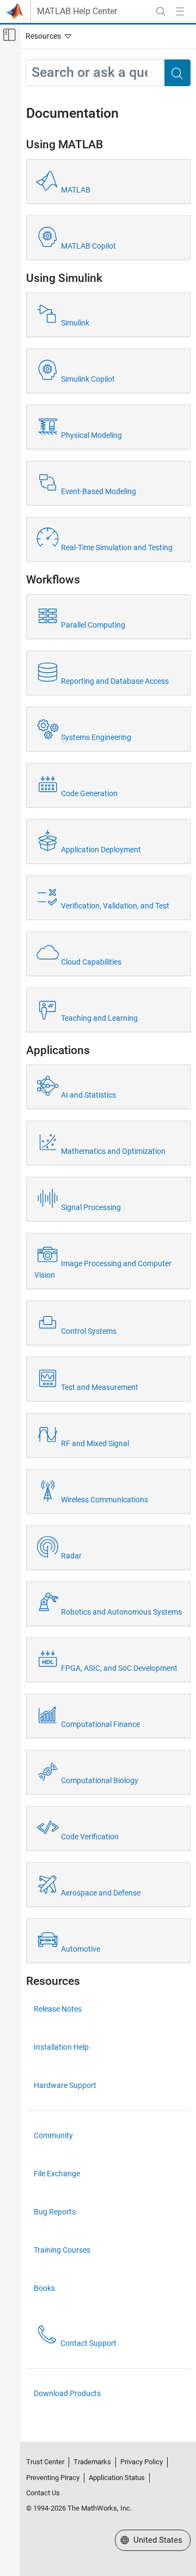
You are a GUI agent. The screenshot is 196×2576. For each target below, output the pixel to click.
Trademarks (92, 2462)
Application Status (117, 2478)
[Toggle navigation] (46, 36)
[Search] (177, 73)
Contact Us (43, 2493)
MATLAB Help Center (77, 11)
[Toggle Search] (161, 11)
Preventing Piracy (53, 2478)
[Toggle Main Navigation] (180, 11)
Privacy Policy (142, 2462)
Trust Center (45, 2462)
